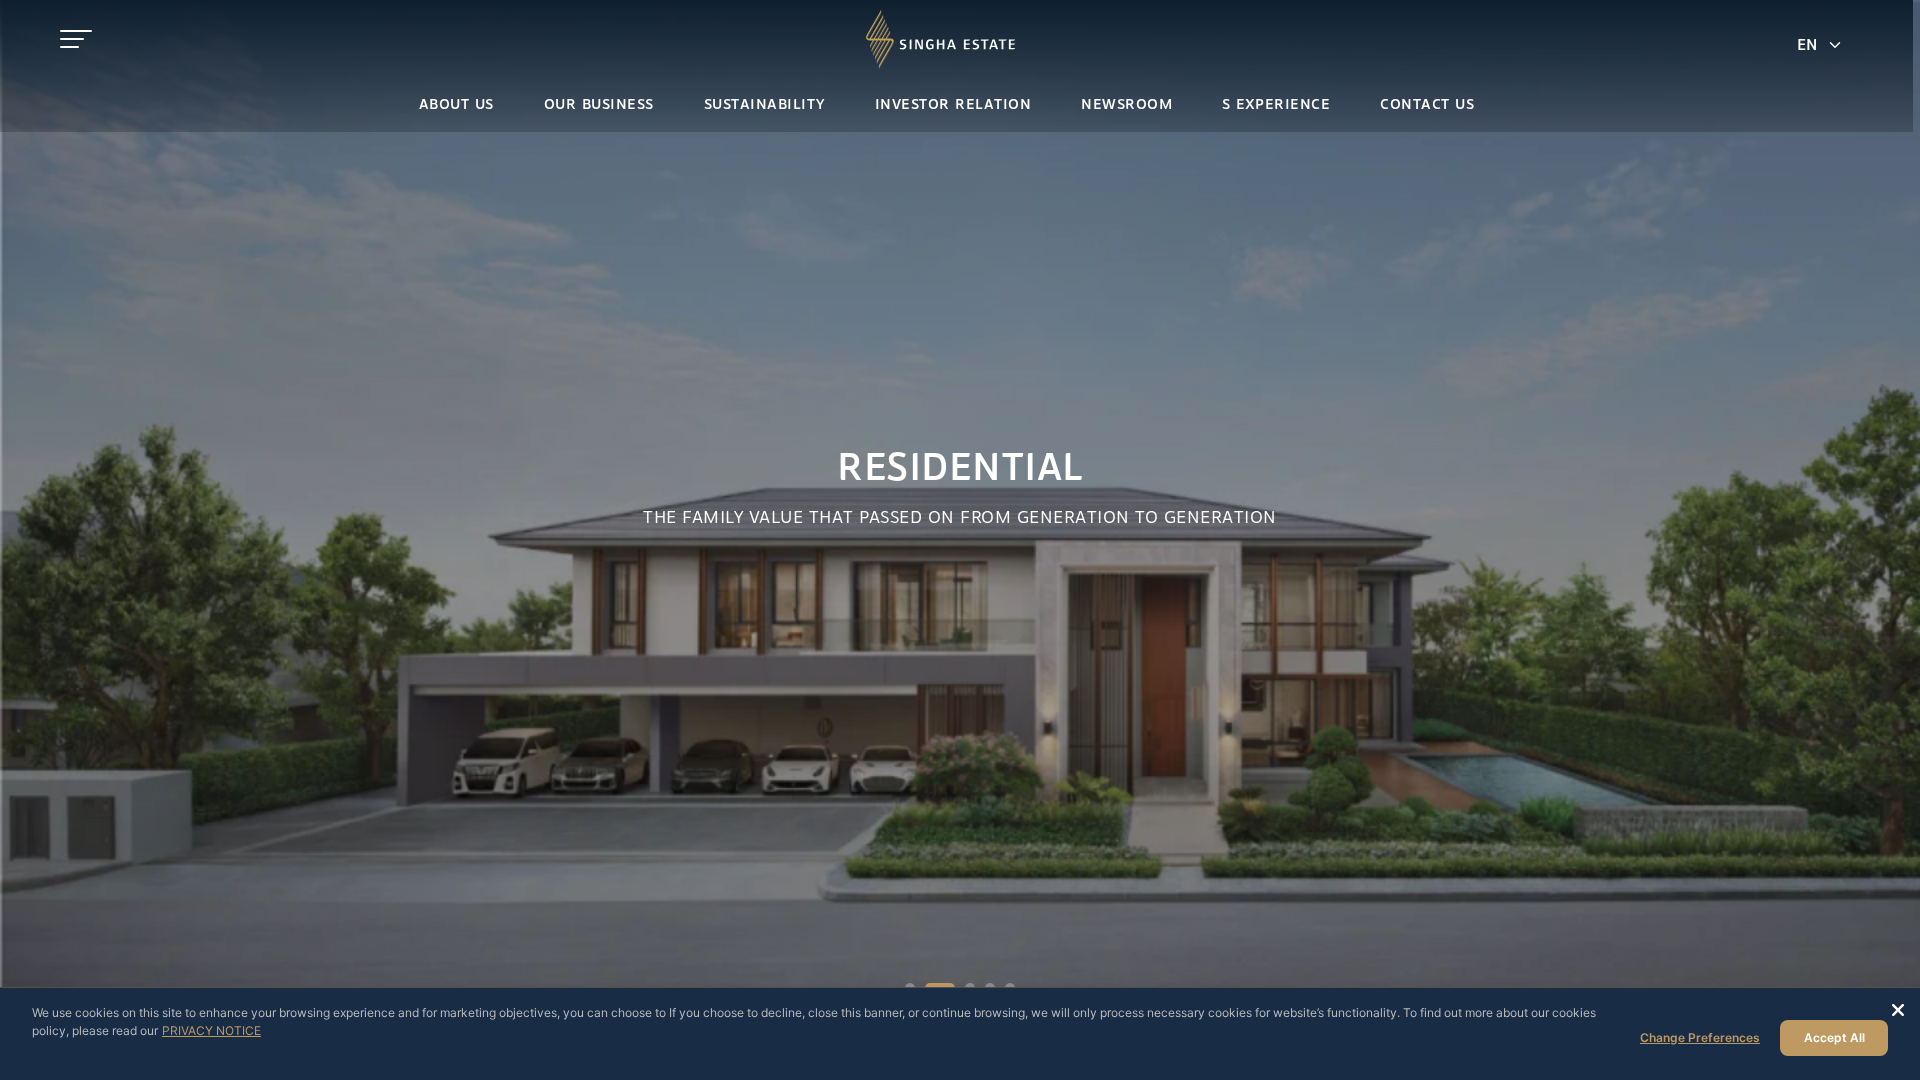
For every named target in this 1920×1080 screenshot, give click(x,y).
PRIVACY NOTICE (211, 1030)
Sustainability (764, 105)
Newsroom (1126, 105)
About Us (456, 105)
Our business (599, 105)
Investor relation (953, 105)
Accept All (1834, 1037)
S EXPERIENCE (1276, 105)
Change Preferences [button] (1700, 1037)
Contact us (1427, 105)
